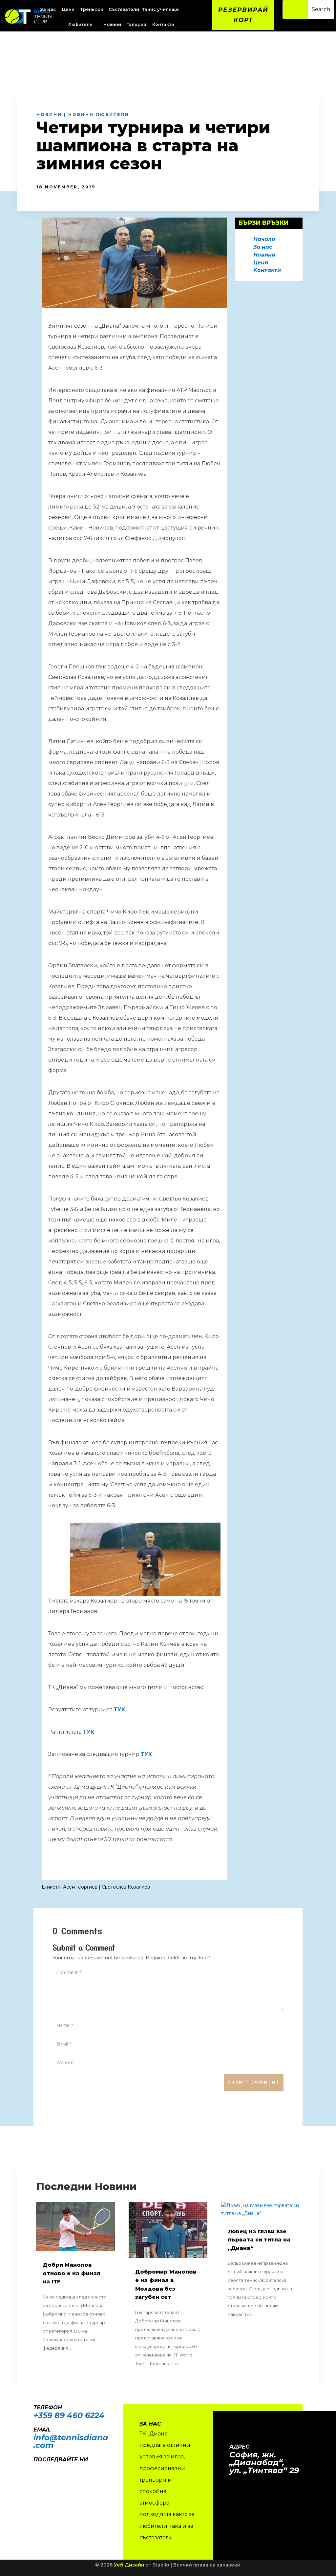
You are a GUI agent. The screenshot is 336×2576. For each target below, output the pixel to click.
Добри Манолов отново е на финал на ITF (72, 2273)
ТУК (119, 1710)
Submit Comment (254, 2082)
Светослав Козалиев (126, 1887)
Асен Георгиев (80, 1887)
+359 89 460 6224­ (69, 2415)
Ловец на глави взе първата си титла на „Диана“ (259, 2240)
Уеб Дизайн (129, 2565)
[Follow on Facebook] (35, 2469)
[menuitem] (69, 9)
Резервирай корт (243, 15)
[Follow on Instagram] (49, 2469)
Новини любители (99, 115)
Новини (49, 115)
